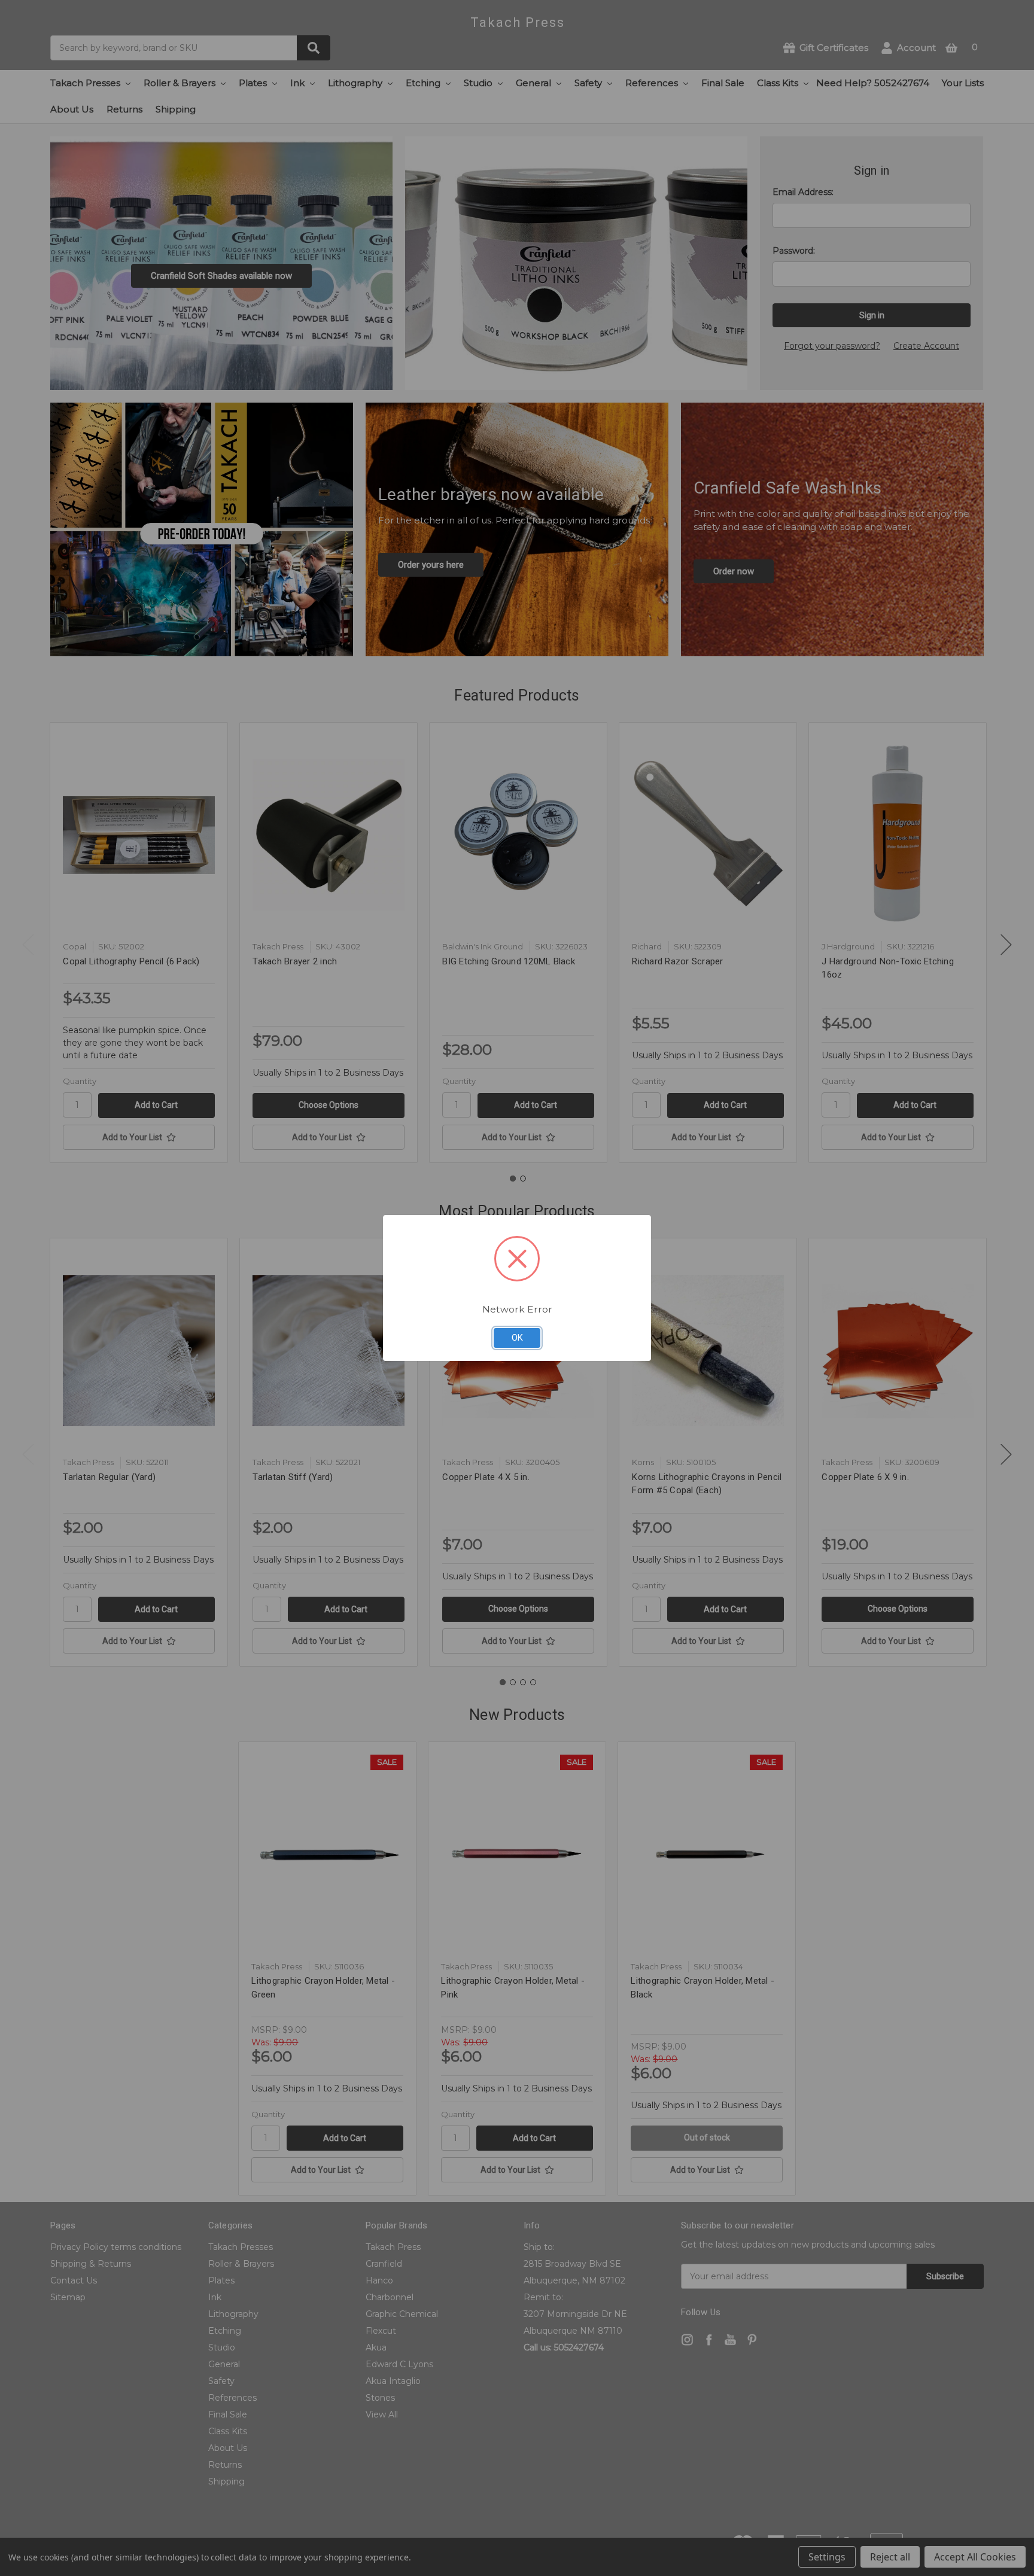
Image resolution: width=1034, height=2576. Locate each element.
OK (517, 1338)
